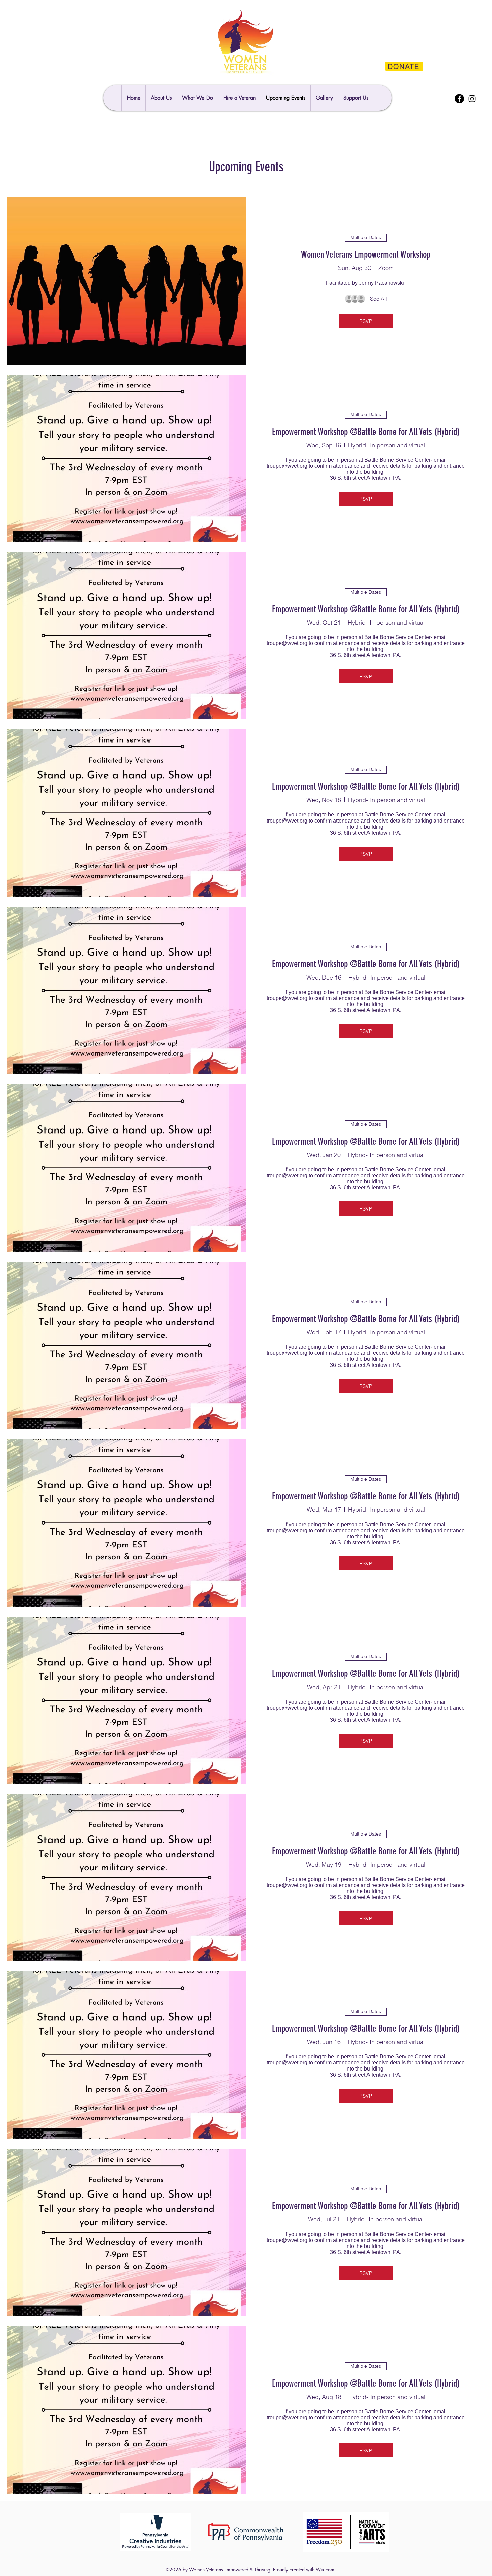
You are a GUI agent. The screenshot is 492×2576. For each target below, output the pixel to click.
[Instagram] (472, 99)
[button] (356, 98)
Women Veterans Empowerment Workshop (366, 255)
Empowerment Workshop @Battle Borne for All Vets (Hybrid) (366, 432)
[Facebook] (459, 99)
